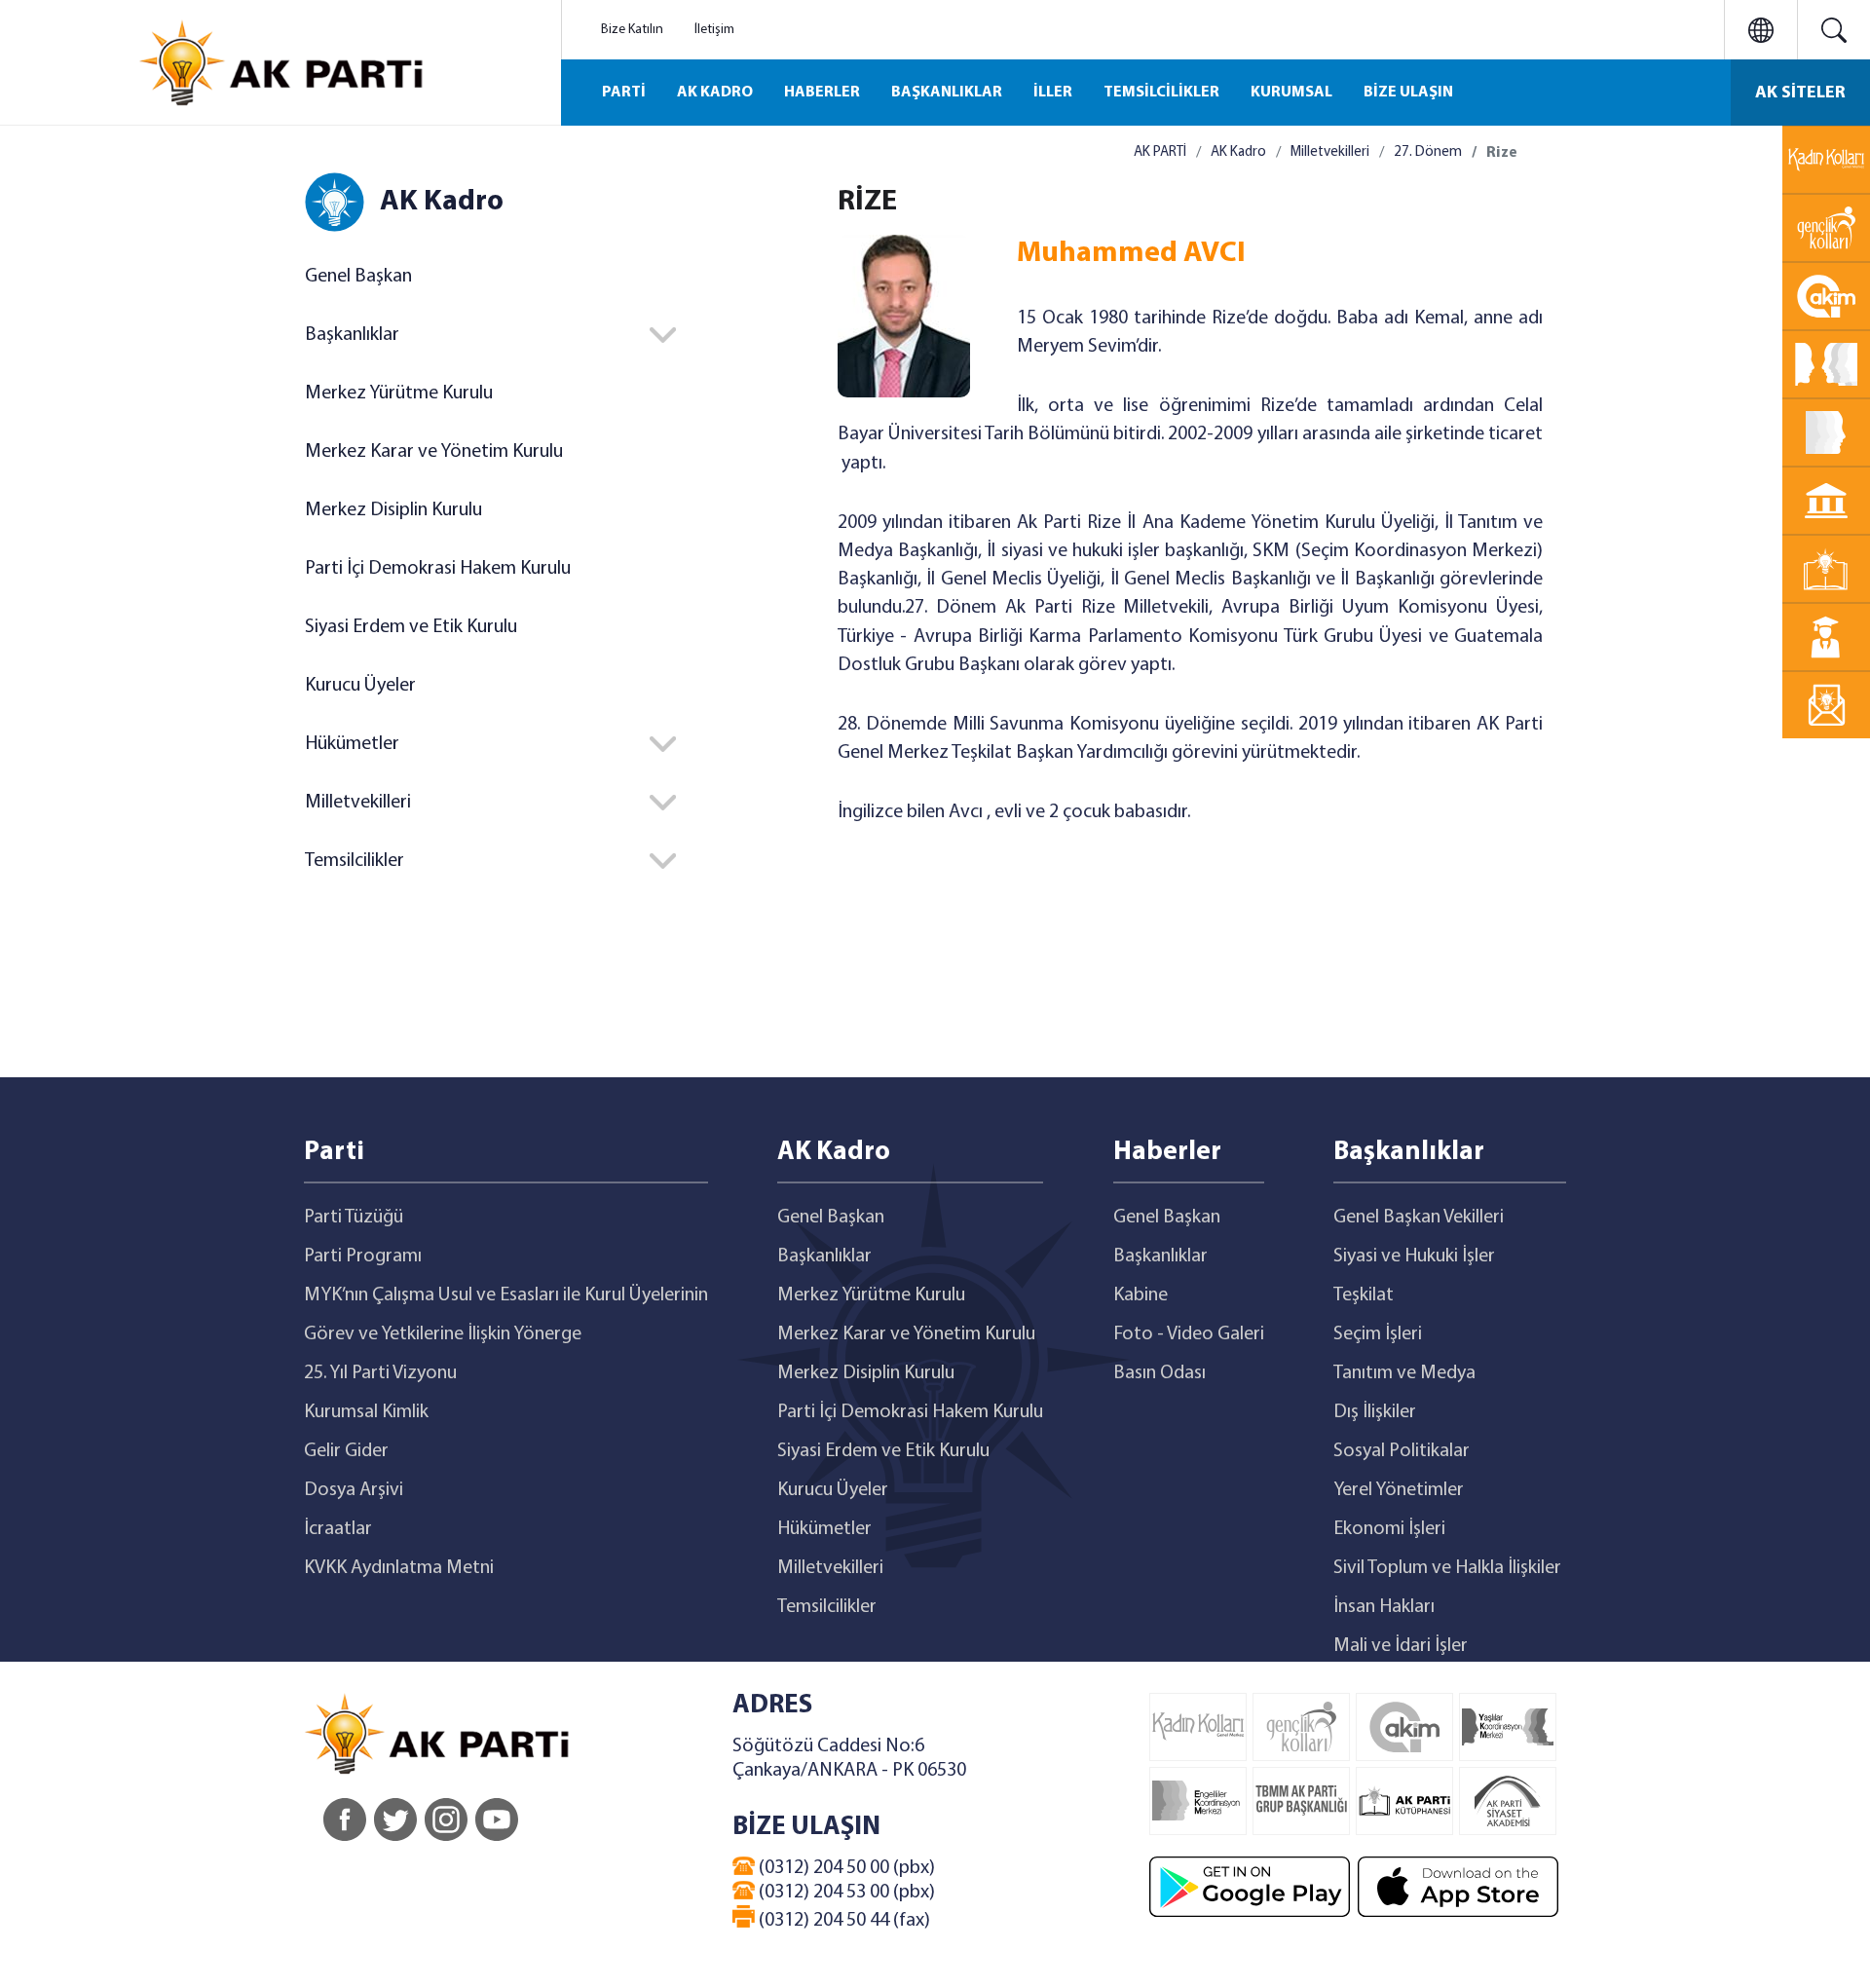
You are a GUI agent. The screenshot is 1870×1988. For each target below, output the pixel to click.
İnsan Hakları (1384, 1607)
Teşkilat (1364, 1295)
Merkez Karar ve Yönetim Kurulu (434, 452)
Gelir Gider (346, 1451)
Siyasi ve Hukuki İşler (1414, 1257)
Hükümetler (824, 1529)
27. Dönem (1428, 152)
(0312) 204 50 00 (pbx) (845, 1868)
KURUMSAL (1291, 93)
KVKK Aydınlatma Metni (399, 1568)
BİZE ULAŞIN (1408, 93)
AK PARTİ (1160, 152)
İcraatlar (338, 1529)
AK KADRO (715, 93)
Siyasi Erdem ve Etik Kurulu (411, 627)
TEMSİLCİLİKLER (1161, 93)
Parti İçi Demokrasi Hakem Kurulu (438, 569)
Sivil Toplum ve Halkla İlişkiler (1447, 1568)
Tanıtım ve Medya (1404, 1373)
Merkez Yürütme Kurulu (399, 394)
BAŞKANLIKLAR (947, 93)
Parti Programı (363, 1257)
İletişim (714, 30)
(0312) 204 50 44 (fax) (842, 1921)
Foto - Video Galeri (1189, 1334)
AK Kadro (1238, 152)
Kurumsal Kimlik (366, 1412)
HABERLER (822, 93)
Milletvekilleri (1330, 152)
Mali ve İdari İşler (1401, 1646)
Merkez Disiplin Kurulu (393, 510)
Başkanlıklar (824, 1257)
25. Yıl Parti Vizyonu (380, 1373)
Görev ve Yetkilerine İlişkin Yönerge (443, 1334)
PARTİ (624, 93)
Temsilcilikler (827, 1607)
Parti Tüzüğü (354, 1218)
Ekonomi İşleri (1389, 1529)
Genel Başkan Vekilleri (1419, 1218)
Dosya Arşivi (354, 1490)
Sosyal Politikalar (1402, 1451)
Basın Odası (1159, 1373)
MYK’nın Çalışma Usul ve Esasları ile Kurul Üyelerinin (506, 1295)
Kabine (1141, 1295)
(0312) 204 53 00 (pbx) (845, 1893)
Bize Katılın (632, 30)
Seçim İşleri (1378, 1334)
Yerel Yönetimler (1399, 1490)
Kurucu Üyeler (360, 686)
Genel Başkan (358, 277)
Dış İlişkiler (1375, 1412)
